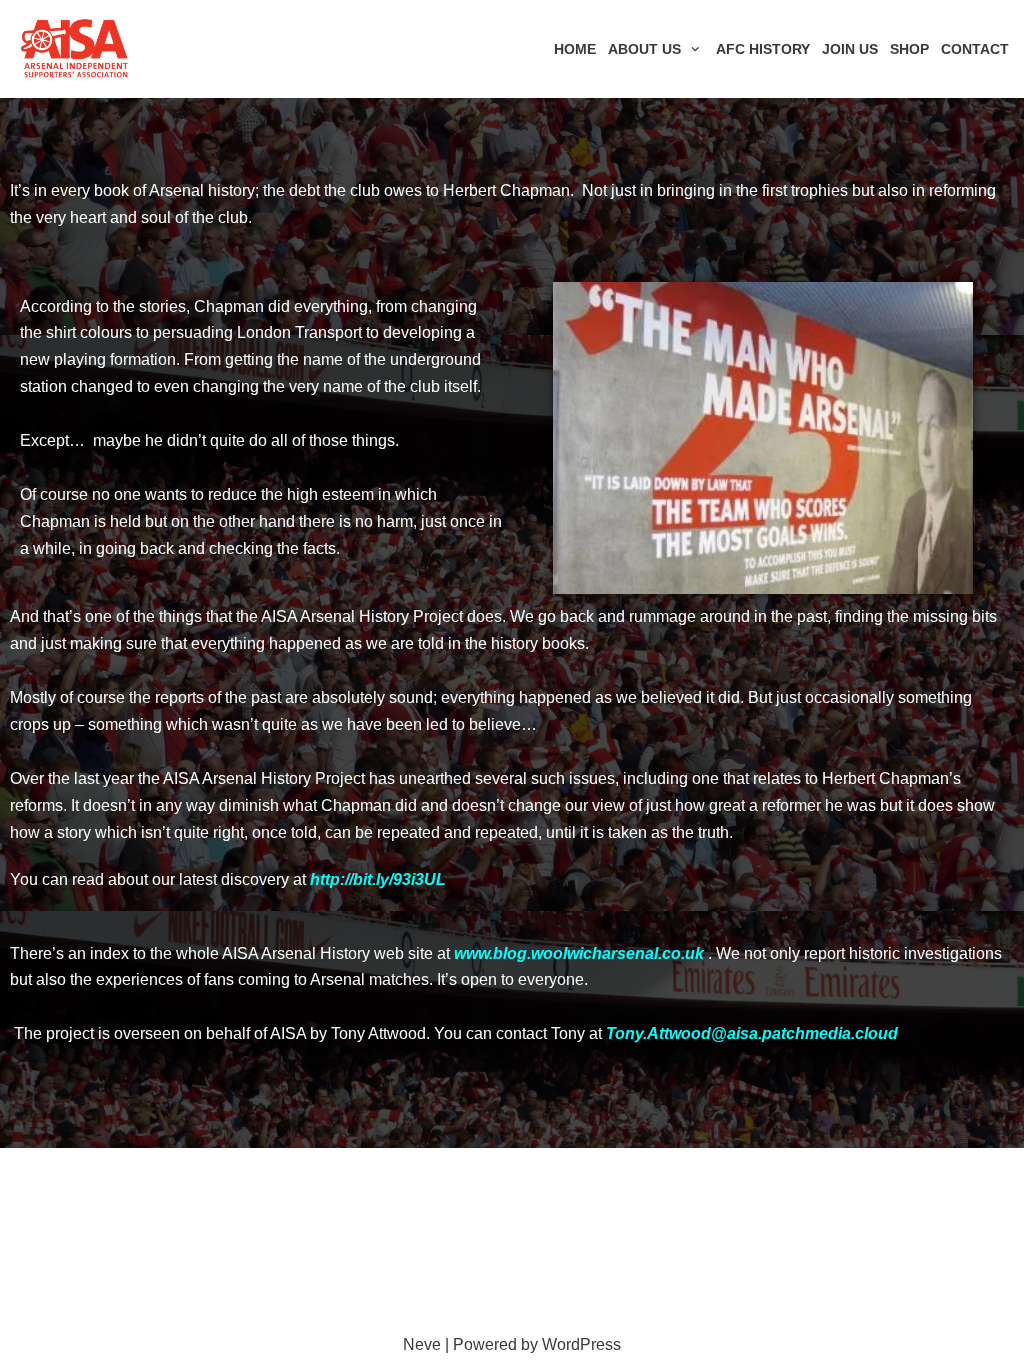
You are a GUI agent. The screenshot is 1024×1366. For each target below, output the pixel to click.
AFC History (763, 49)
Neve (422, 1344)
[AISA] (75, 49)
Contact (975, 49)
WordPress (581, 1344)
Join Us (850, 49)
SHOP (909, 49)
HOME (575, 49)
